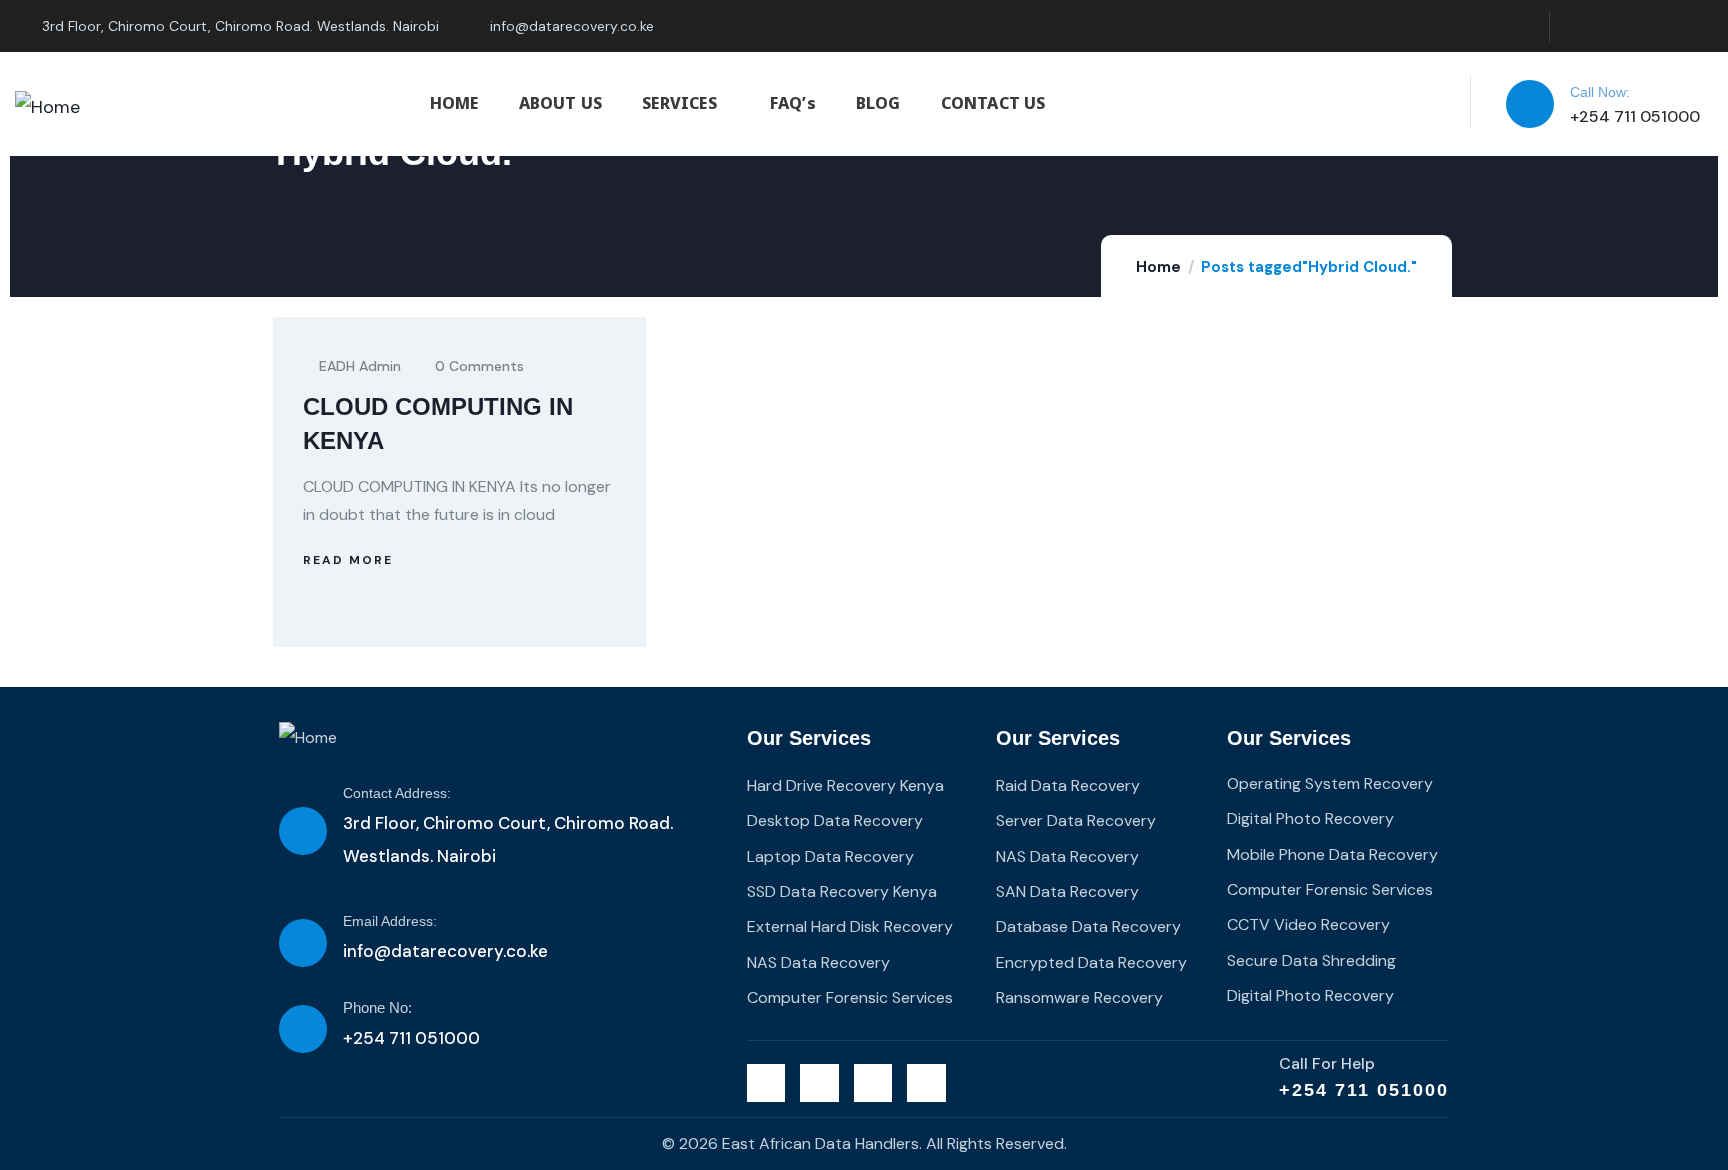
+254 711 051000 (1364, 1090)
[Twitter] (1575, 26)
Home (1158, 267)
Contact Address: (397, 793)
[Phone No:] (303, 1029)
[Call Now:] (1530, 104)
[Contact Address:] (303, 831)
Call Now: (1600, 92)
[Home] (47, 107)
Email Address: (390, 921)
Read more (348, 560)
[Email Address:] (303, 943)
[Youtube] (1697, 26)
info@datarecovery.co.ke (445, 951)
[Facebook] (1616, 26)
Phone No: (377, 1007)
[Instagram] (1656, 26)
